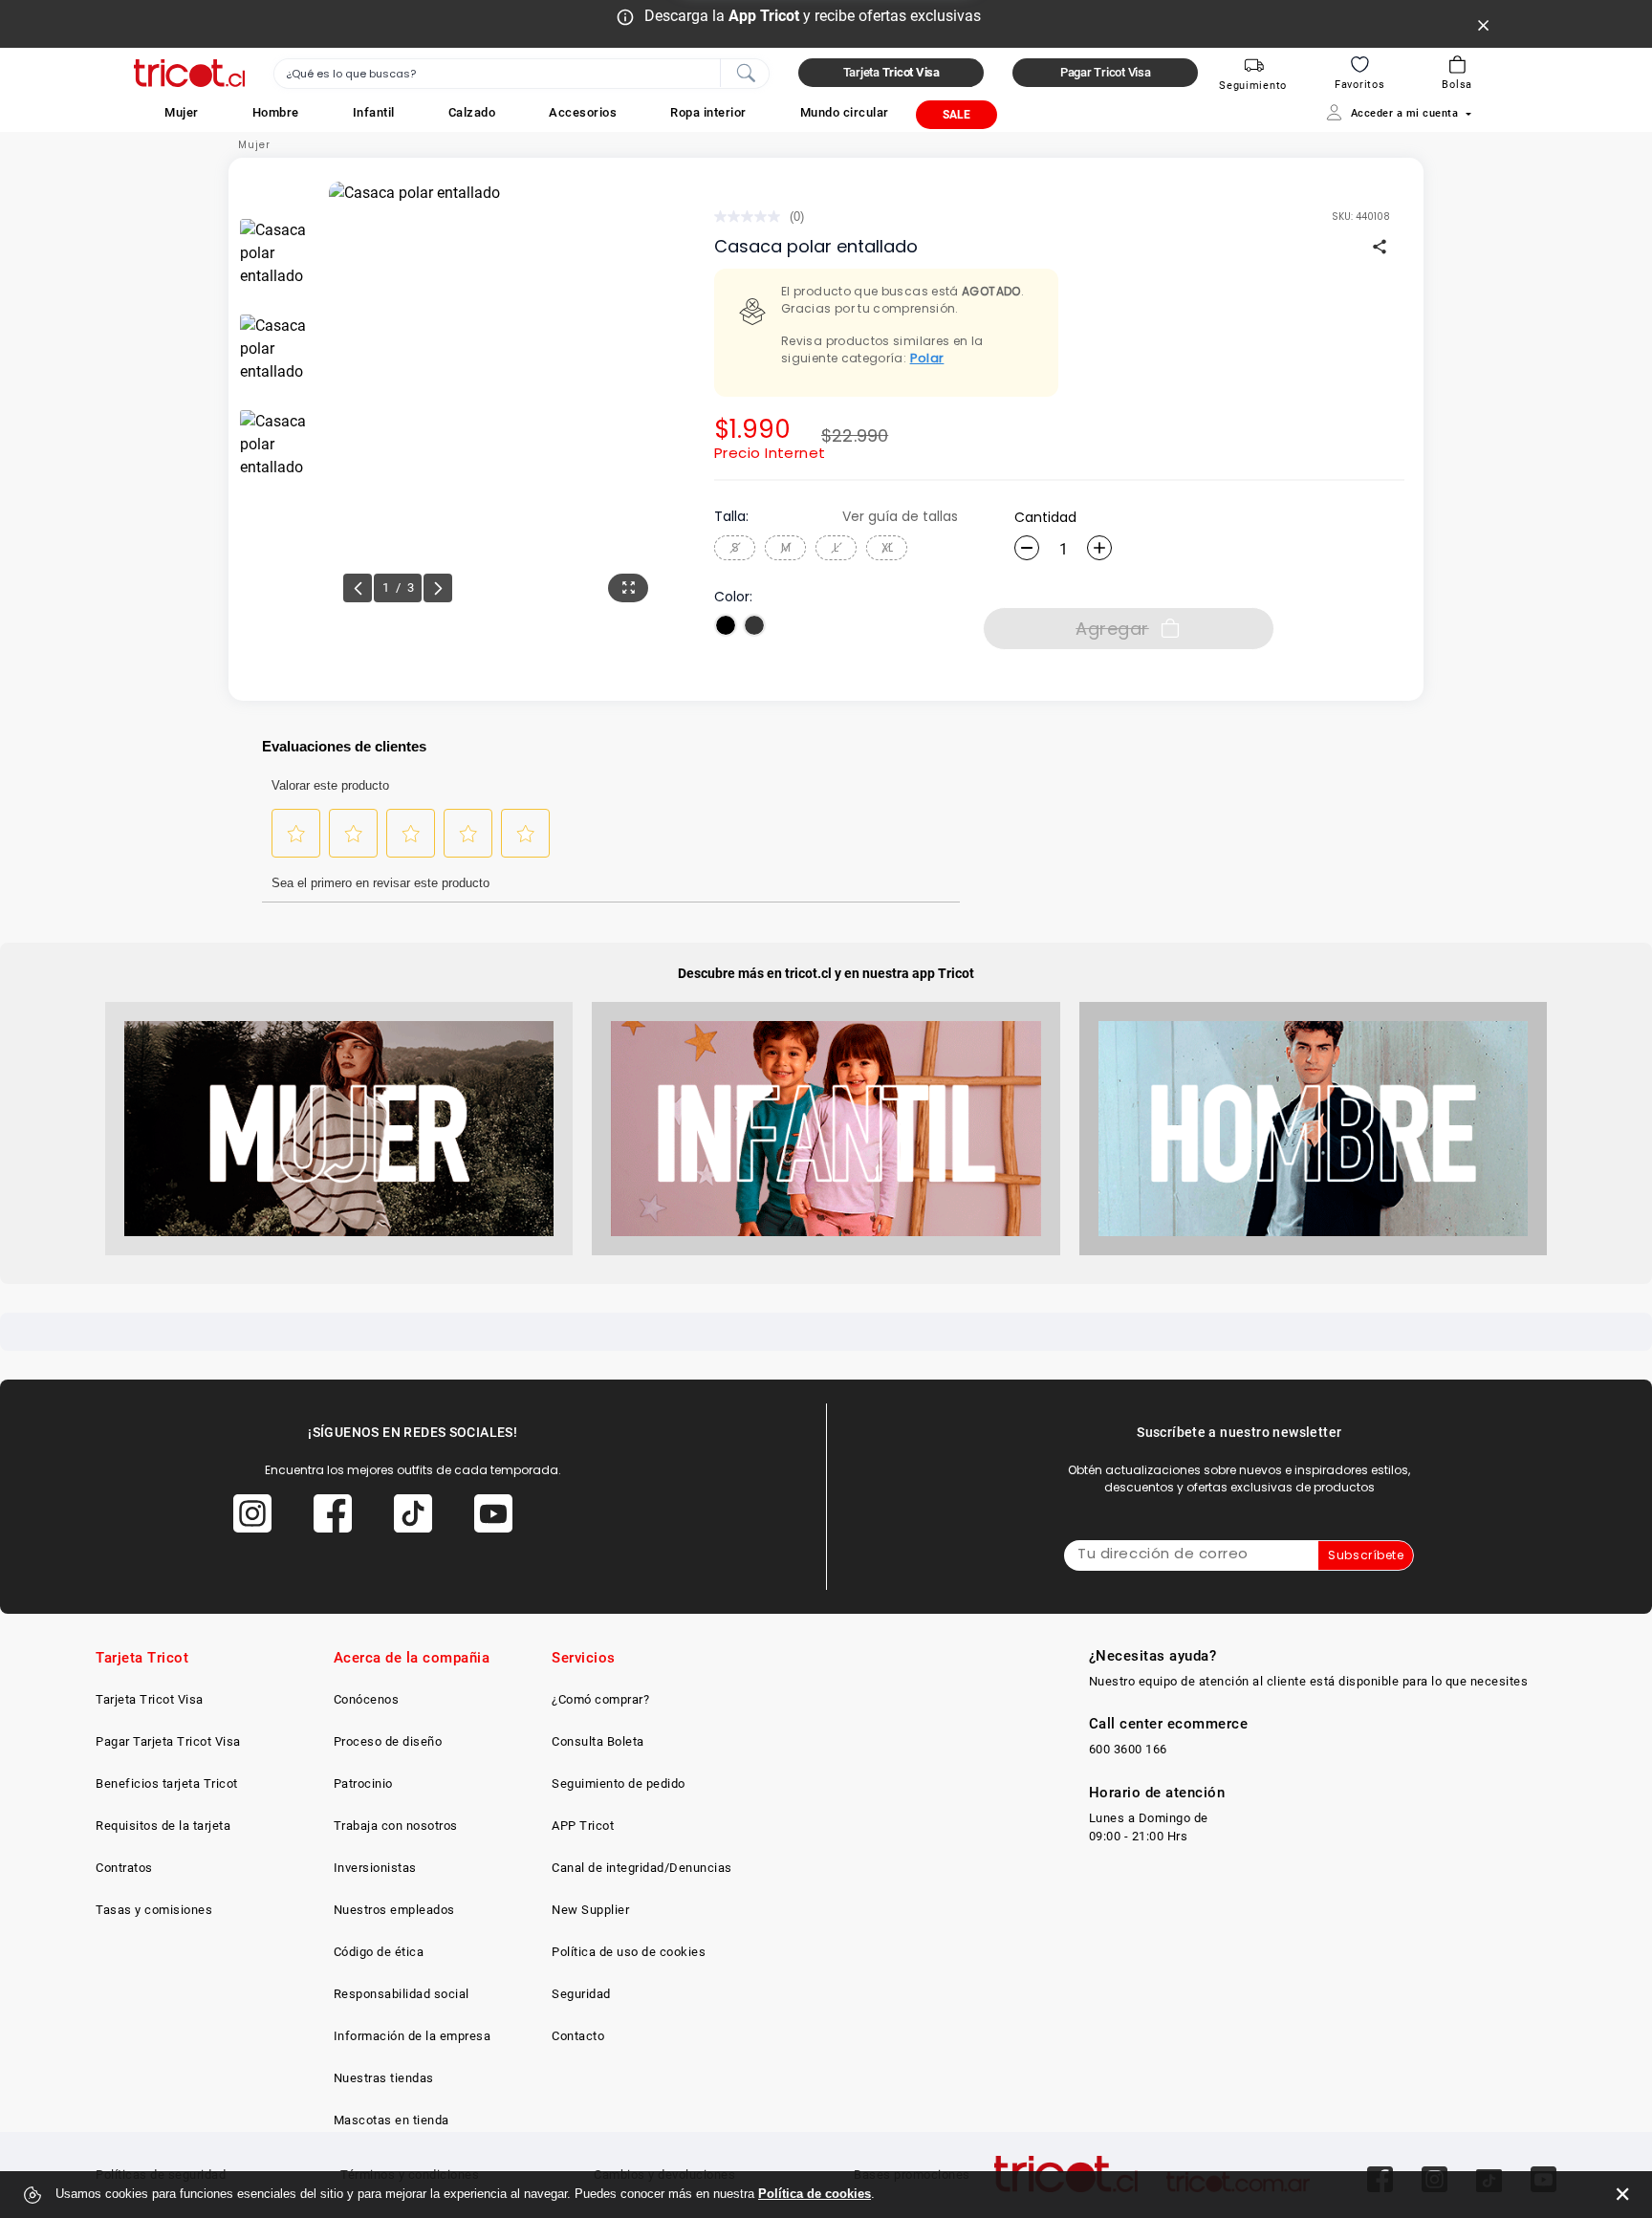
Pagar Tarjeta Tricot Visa (168, 1741)
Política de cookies (815, 2194)
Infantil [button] (374, 112)
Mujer (254, 145)
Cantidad (1045, 517)
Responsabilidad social (402, 1994)
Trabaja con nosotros (396, 1826)
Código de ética (379, 1952)
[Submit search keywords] (746, 72)
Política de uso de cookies (629, 1952)
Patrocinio (363, 1783)
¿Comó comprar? (600, 1699)
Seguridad (581, 1994)
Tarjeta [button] (891, 72)
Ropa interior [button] (708, 112)
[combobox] (522, 74)
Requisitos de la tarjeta (163, 1826)
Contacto (578, 2036)
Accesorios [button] (583, 112)
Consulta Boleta (598, 1741)
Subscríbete (1366, 1555)
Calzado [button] (472, 112)
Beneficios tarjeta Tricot (167, 1783)
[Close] (1484, 24)
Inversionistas (375, 1868)
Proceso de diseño (388, 1741)
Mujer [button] (182, 112)
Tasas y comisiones (154, 1910)
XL (887, 547)
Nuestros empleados (394, 1910)
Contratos (124, 1868)
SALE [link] (956, 115)
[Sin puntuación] (752, 217)
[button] (182, 112)
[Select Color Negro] (726, 625)
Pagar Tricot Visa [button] (1106, 72)
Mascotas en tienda (391, 2120)
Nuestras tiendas (384, 2078)
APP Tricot (583, 1826)
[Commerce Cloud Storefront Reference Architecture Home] (189, 73)
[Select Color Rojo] (754, 625)
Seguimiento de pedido (619, 1783)
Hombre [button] (276, 112)
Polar (927, 358)
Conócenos (367, 1699)
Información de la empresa (413, 2036)
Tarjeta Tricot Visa (150, 1699)
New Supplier (590, 1910)
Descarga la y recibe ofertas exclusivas (813, 16)
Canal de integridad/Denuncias (642, 1868)
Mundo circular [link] (845, 112)
